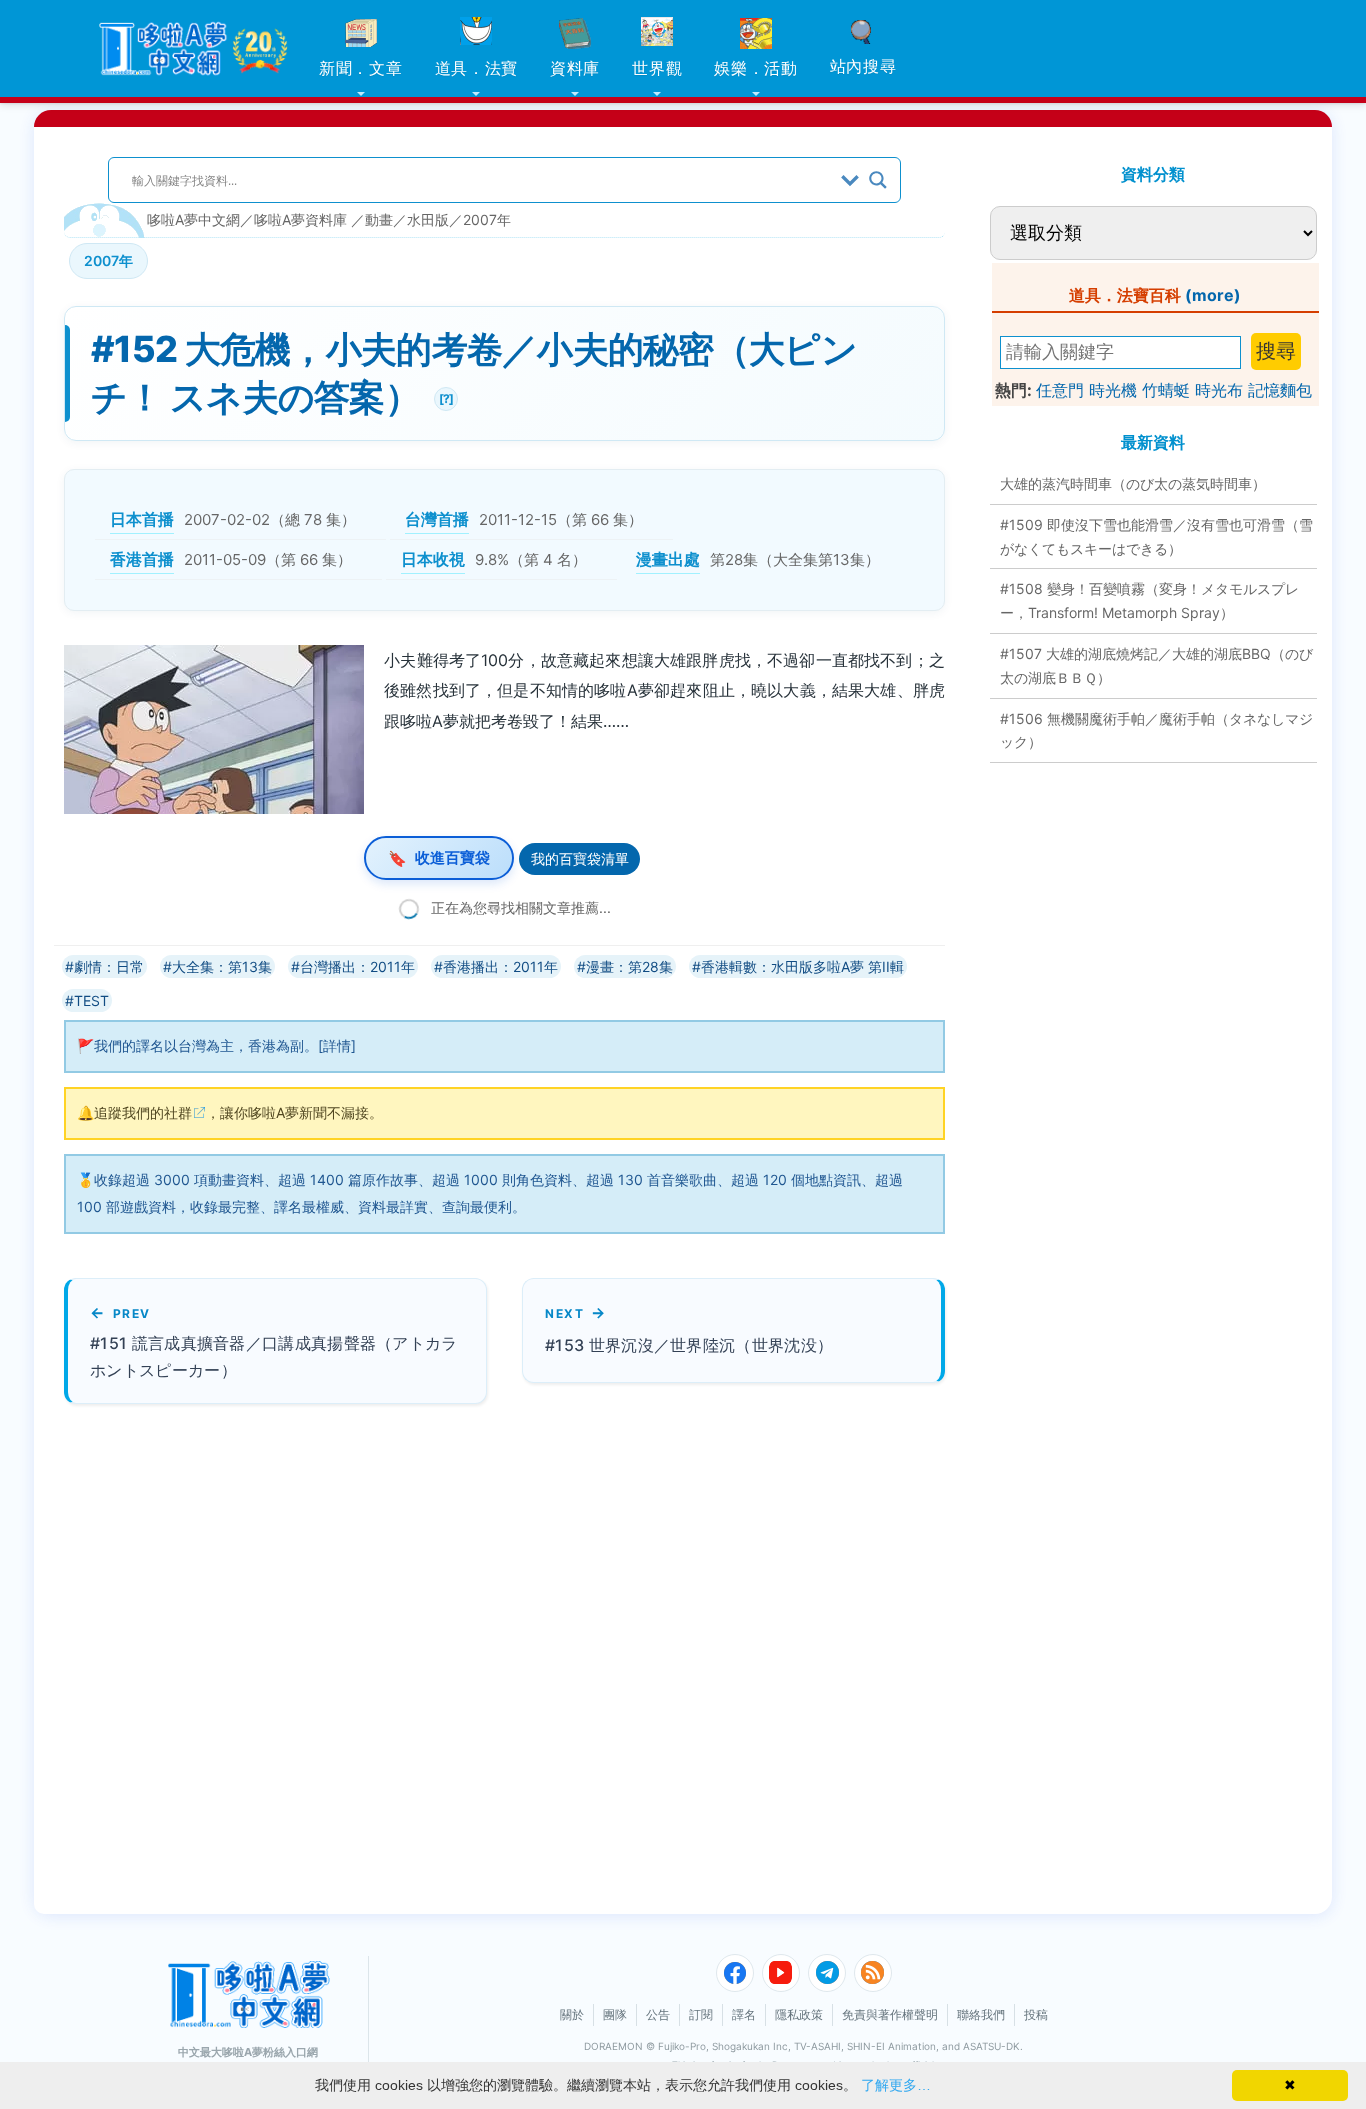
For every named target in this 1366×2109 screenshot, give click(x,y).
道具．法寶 (477, 68)
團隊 (615, 2014)
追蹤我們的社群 (143, 1112)
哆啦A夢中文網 (193, 219)
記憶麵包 (1280, 390)
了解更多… (896, 2085)
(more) (1213, 295)
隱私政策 (799, 2014)
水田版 (428, 219)
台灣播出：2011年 (357, 966)
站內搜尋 (863, 66)
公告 (658, 2014)
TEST (91, 1000)
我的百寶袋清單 (580, 858)
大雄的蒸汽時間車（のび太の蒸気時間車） (1133, 483)
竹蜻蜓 (1166, 390)
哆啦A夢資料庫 (300, 219)
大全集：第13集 (222, 966)
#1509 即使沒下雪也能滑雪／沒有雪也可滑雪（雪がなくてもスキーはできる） (1156, 536)
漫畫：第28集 (629, 966)
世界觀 (657, 68)
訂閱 (701, 2014)
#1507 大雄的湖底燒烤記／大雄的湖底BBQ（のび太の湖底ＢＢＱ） (1156, 665)
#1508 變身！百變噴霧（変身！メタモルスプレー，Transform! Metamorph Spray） (1149, 600)
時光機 (1113, 390)
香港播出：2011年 (500, 966)
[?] (443, 396)
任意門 (1060, 390)
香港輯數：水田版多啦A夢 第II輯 (802, 966)
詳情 (337, 1045)
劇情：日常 (109, 966)
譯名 (744, 2014)
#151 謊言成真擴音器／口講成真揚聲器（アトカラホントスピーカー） (274, 1356)
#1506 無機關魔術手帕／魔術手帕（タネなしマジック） (1156, 730)
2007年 (487, 219)
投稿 (1036, 2014)
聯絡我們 (981, 2014)
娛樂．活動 (756, 68)
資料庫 (575, 68)
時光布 (1219, 390)
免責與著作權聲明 (890, 2014)
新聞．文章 (361, 68)
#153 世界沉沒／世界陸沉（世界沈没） (689, 1345)
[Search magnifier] (878, 180)
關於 (572, 2014)
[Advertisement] (439, 1659)
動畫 (379, 219)
